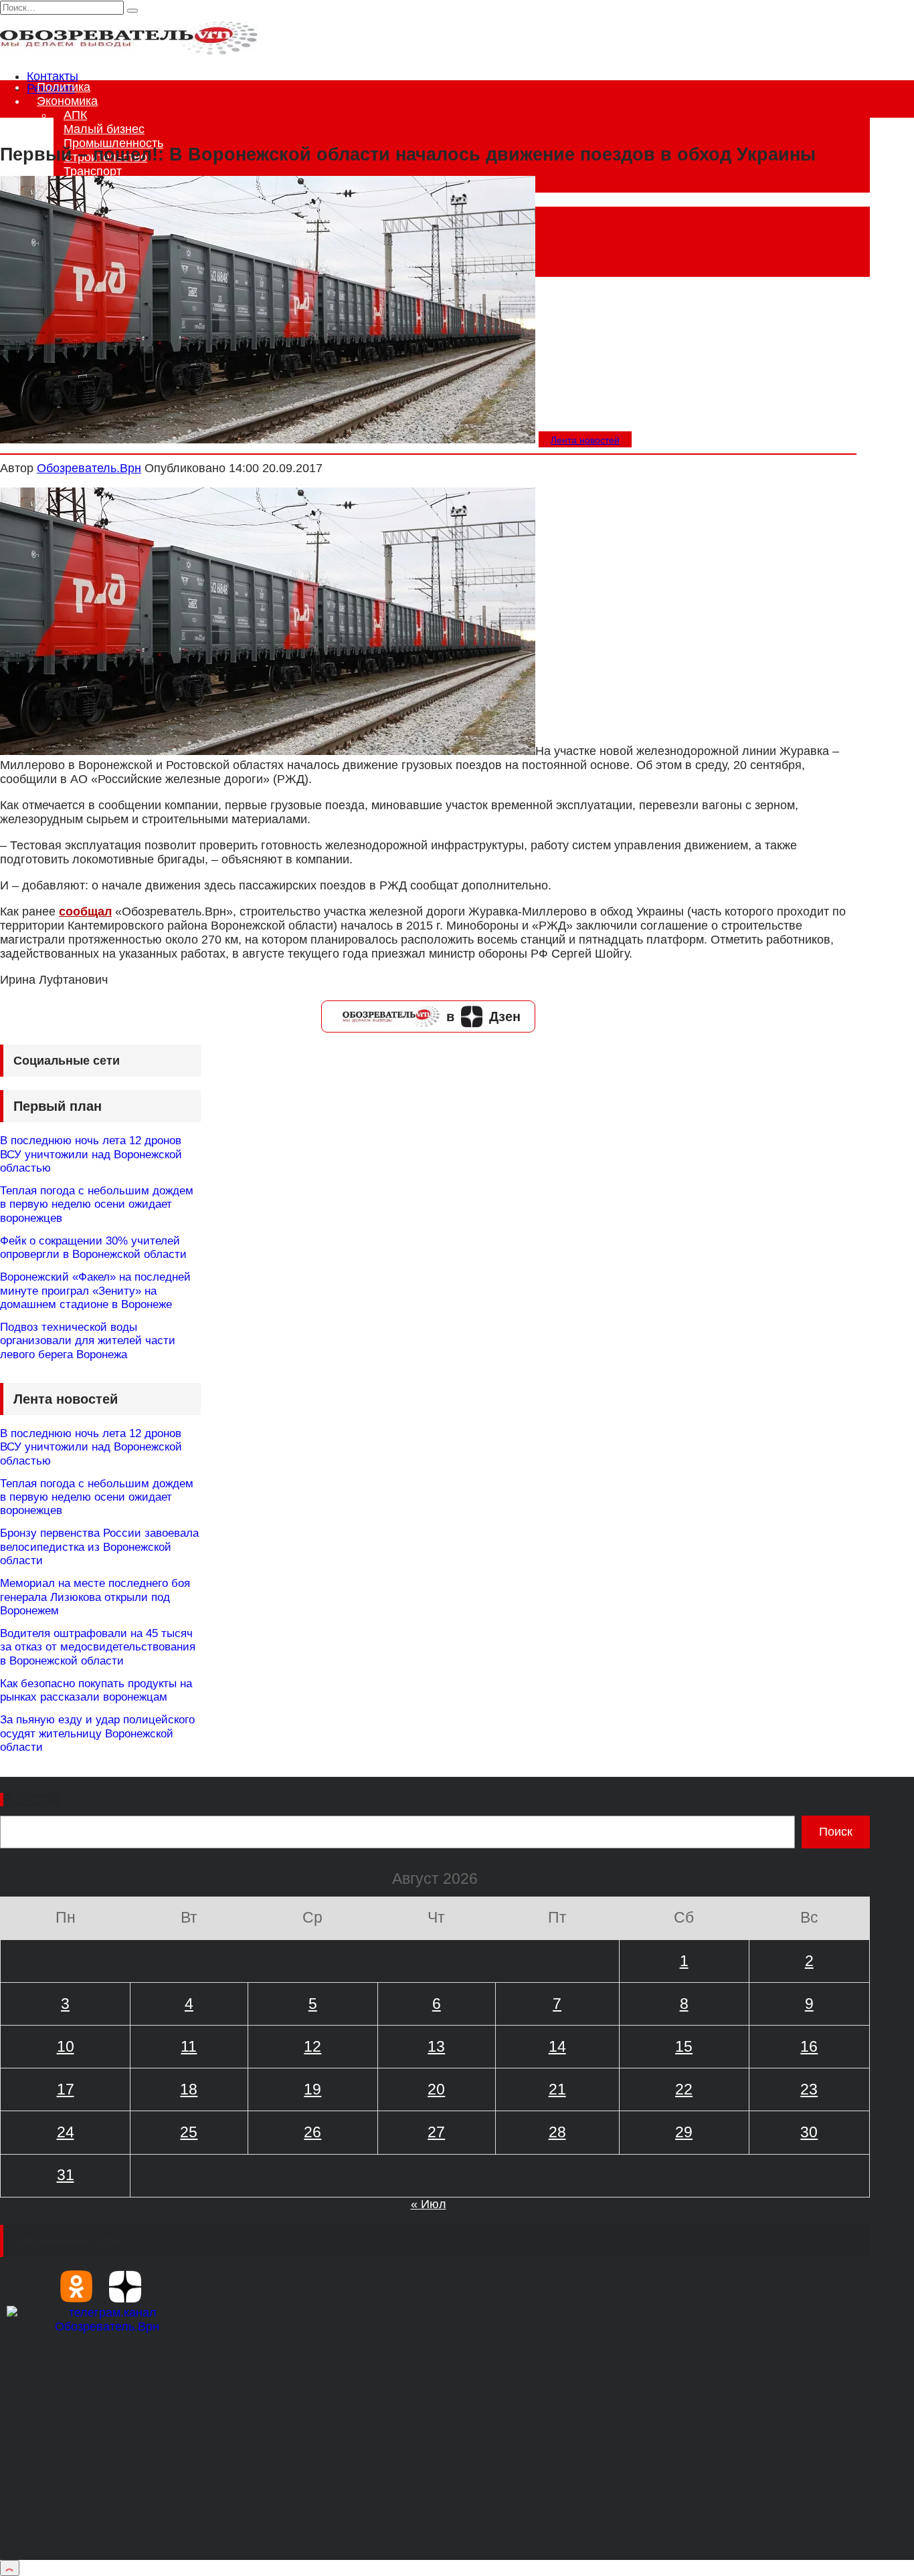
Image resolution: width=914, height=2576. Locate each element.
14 (557, 2046)
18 (189, 2089)
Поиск (31, 1800)
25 (189, 2132)
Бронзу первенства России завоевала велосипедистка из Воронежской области (99, 1547)
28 (557, 2132)
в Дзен (483, 1016)
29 (684, 2132)
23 (809, 2089)
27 (436, 2132)
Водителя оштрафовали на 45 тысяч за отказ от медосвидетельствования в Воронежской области (98, 1647)
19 (312, 2089)
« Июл (429, 2204)
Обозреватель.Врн (89, 468)
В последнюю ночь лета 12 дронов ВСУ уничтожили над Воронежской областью (91, 1154)
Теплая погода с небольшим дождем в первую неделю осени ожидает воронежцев (97, 1204)
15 (684, 2046)
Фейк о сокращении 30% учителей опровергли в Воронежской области (93, 1248)
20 (436, 2089)
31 (66, 2175)
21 (557, 2089)
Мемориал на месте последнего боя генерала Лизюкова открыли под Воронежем (95, 1597)
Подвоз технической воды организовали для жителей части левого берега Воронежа (88, 1341)
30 (809, 2132)
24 (66, 2132)
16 (809, 2046)
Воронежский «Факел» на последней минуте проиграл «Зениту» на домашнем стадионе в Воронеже (95, 1291)
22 (684, 2089)
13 (436, 2046)
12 (312, 2046)
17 (66, 2089)
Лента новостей (585, 440)
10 (66, 2046)
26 (312, 2132)
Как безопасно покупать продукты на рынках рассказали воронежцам (96, 1690)
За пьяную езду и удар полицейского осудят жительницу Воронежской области (97, 1733)
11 (189, 2046)
